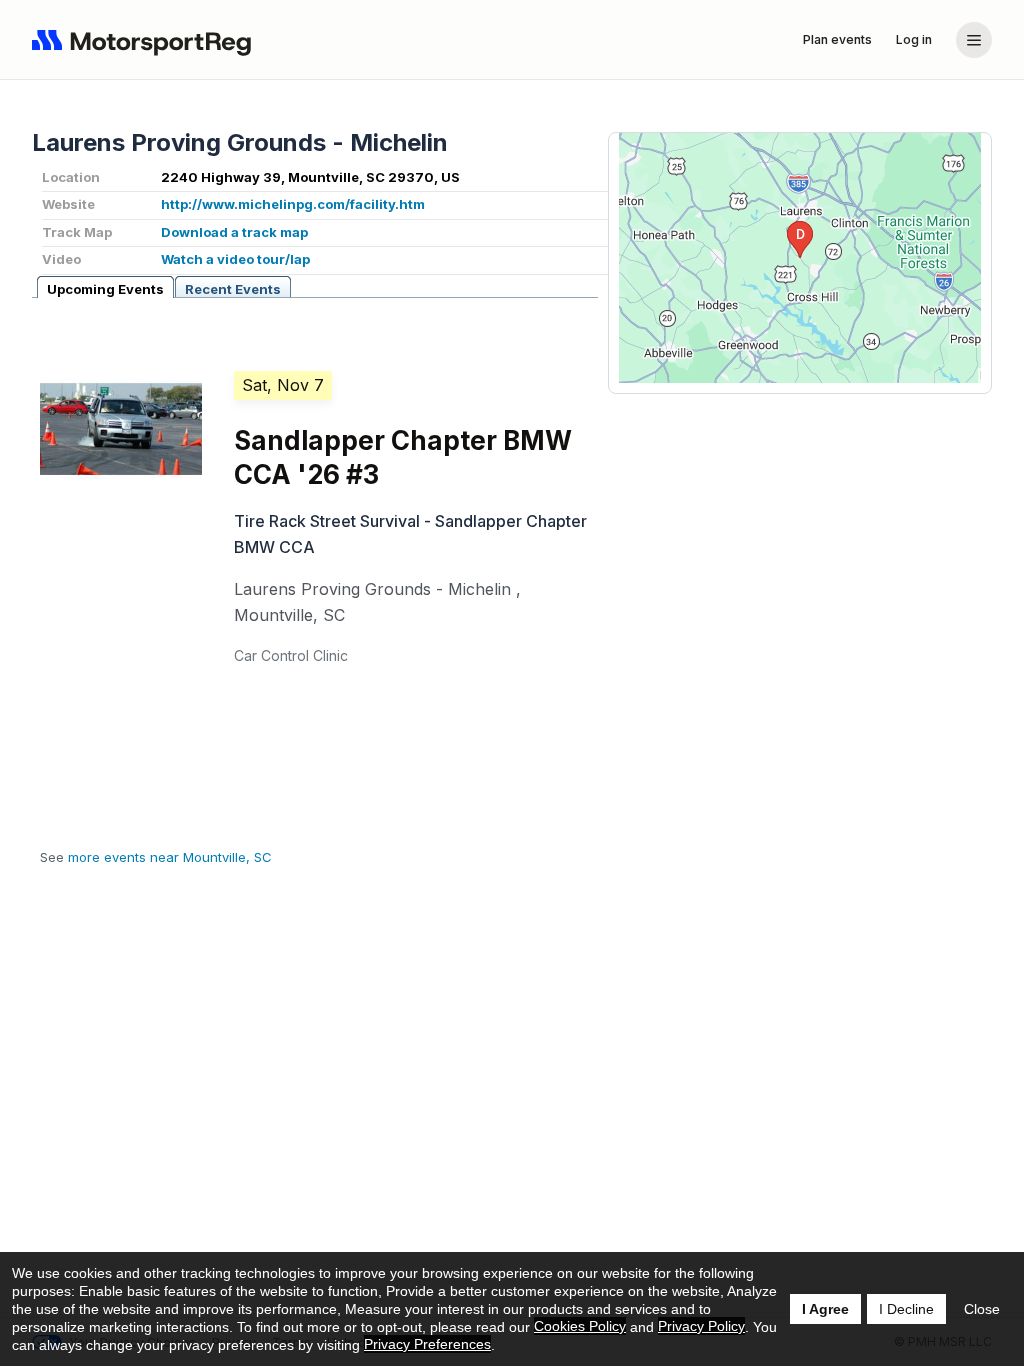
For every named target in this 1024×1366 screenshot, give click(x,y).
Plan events (837, 39)
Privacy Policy (701, 1326)
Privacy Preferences (427, 1344)
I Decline (906, 1309)
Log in (914, 39)
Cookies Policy (580, 1326)
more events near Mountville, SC (170, 857)
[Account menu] (974, 40)
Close (982, 1309)
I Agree (825, 1309)
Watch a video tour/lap (235, 259)
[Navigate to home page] (146, 40)
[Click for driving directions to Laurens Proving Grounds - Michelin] (800, 258)
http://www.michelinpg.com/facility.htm (293, 204)
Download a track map (234, 232)
